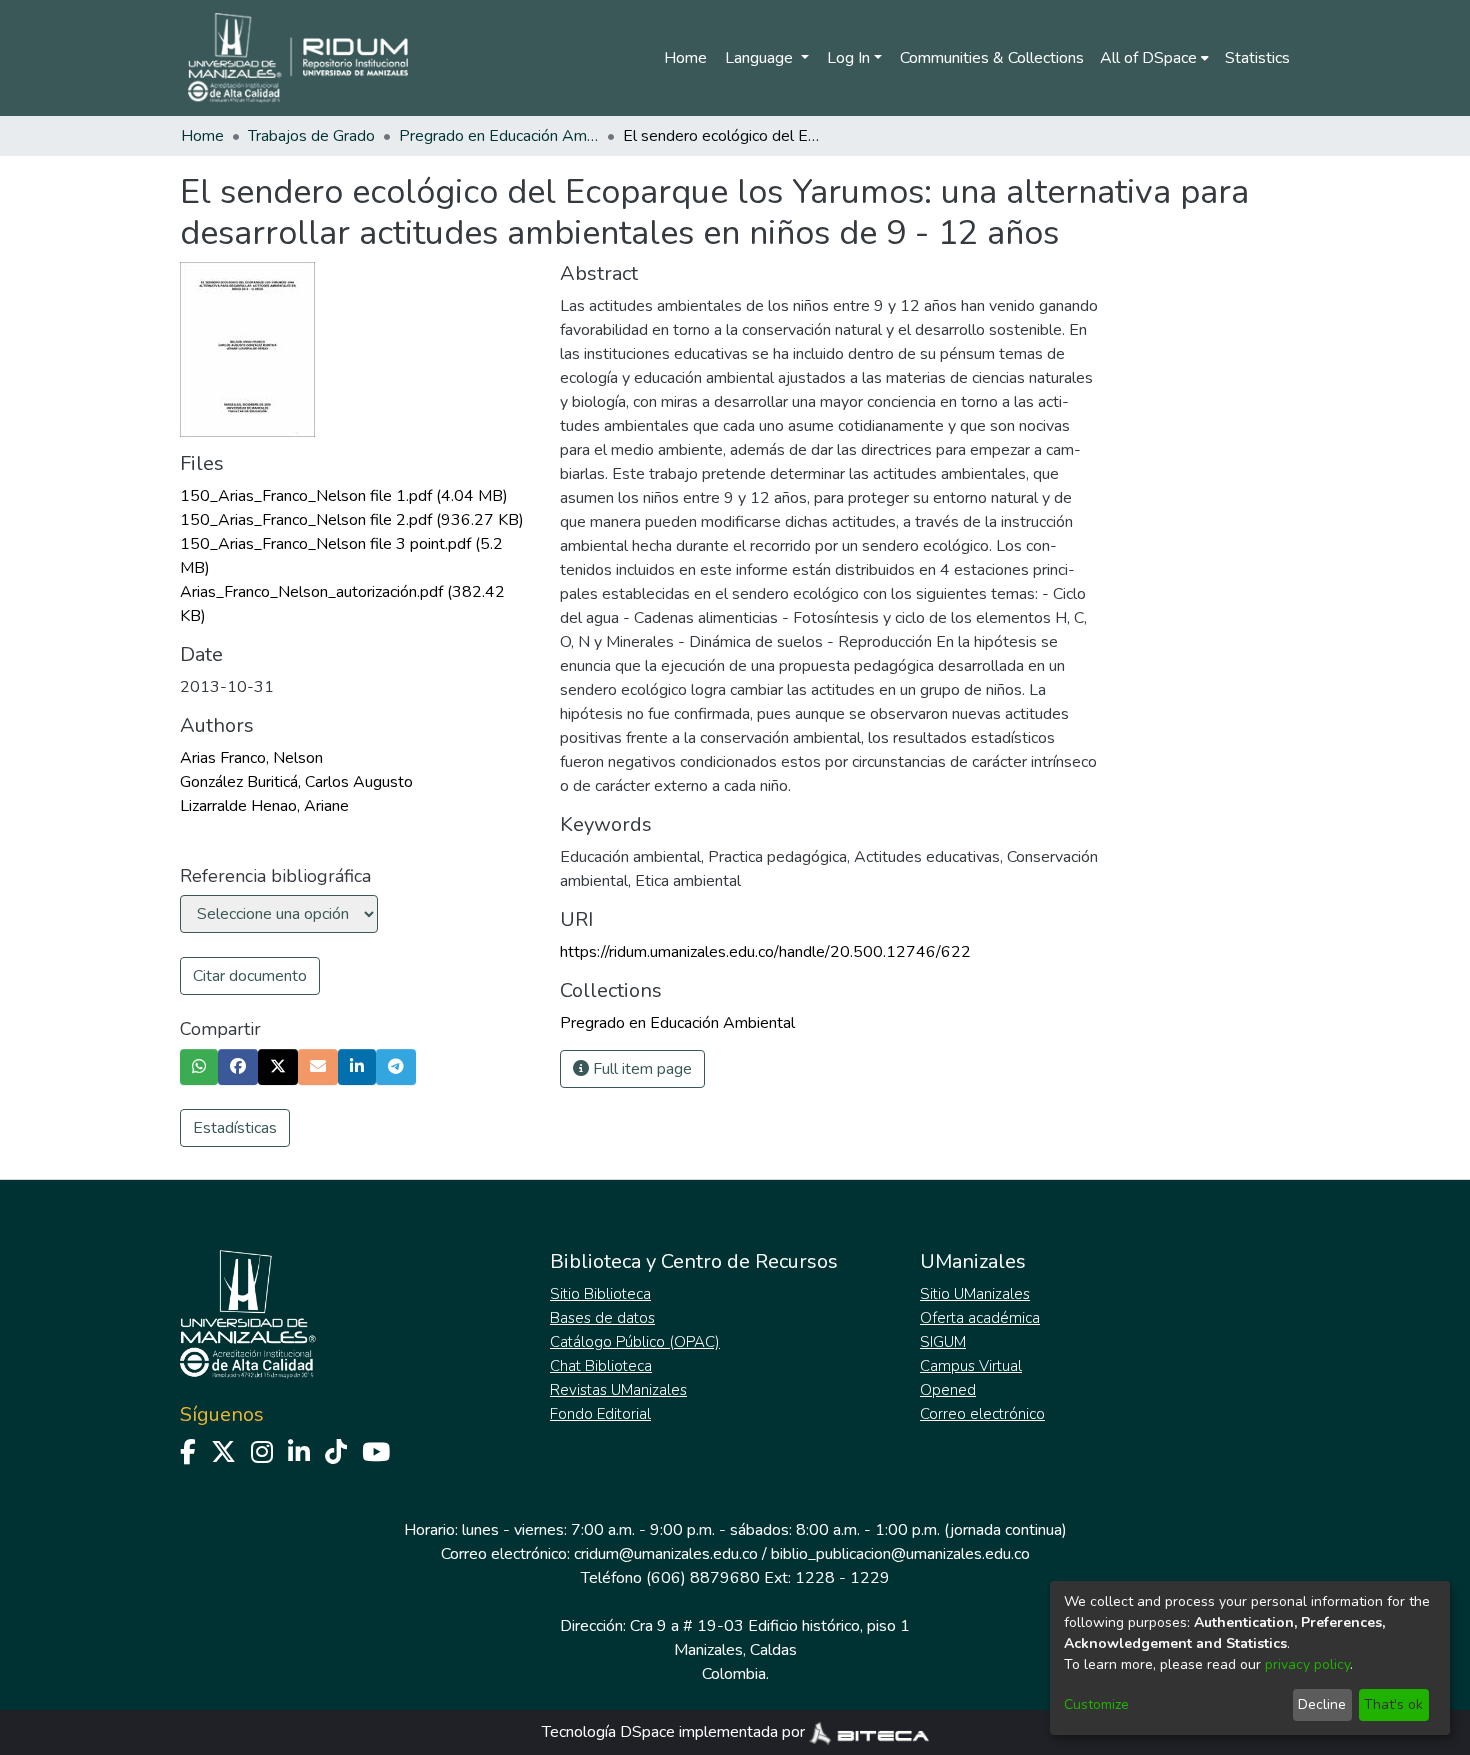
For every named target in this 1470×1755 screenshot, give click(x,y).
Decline (1322, 1704)
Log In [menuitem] (848, 58)
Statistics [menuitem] (1257, 58)
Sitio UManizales (975, 1294)
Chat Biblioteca (601, 1366)
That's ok (1393, 1704)
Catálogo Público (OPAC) (635, 1342)
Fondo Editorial (600, 1414)
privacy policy (1307, 1664)
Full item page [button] (640, 1069)
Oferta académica (980, 1318)
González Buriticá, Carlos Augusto (296, 782)
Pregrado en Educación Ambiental (499, 136)
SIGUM (943, 1342)
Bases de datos (602, 1318)
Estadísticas (235, 1128)
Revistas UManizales (618, 1390)
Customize (1096, 1704)
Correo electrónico (982, 1414)
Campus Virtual (971, 1366)
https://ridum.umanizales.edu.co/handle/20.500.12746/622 (765, 952)
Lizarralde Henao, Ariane (264, 806)
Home (685, 58)
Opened (948, 1390)
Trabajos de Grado (311, 136)
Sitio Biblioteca (600, 1294)
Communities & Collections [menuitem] (992, 58)
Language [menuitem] (761, 58)
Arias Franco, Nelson (251, 758)
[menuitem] (1154, 58)
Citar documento (250, 976)
